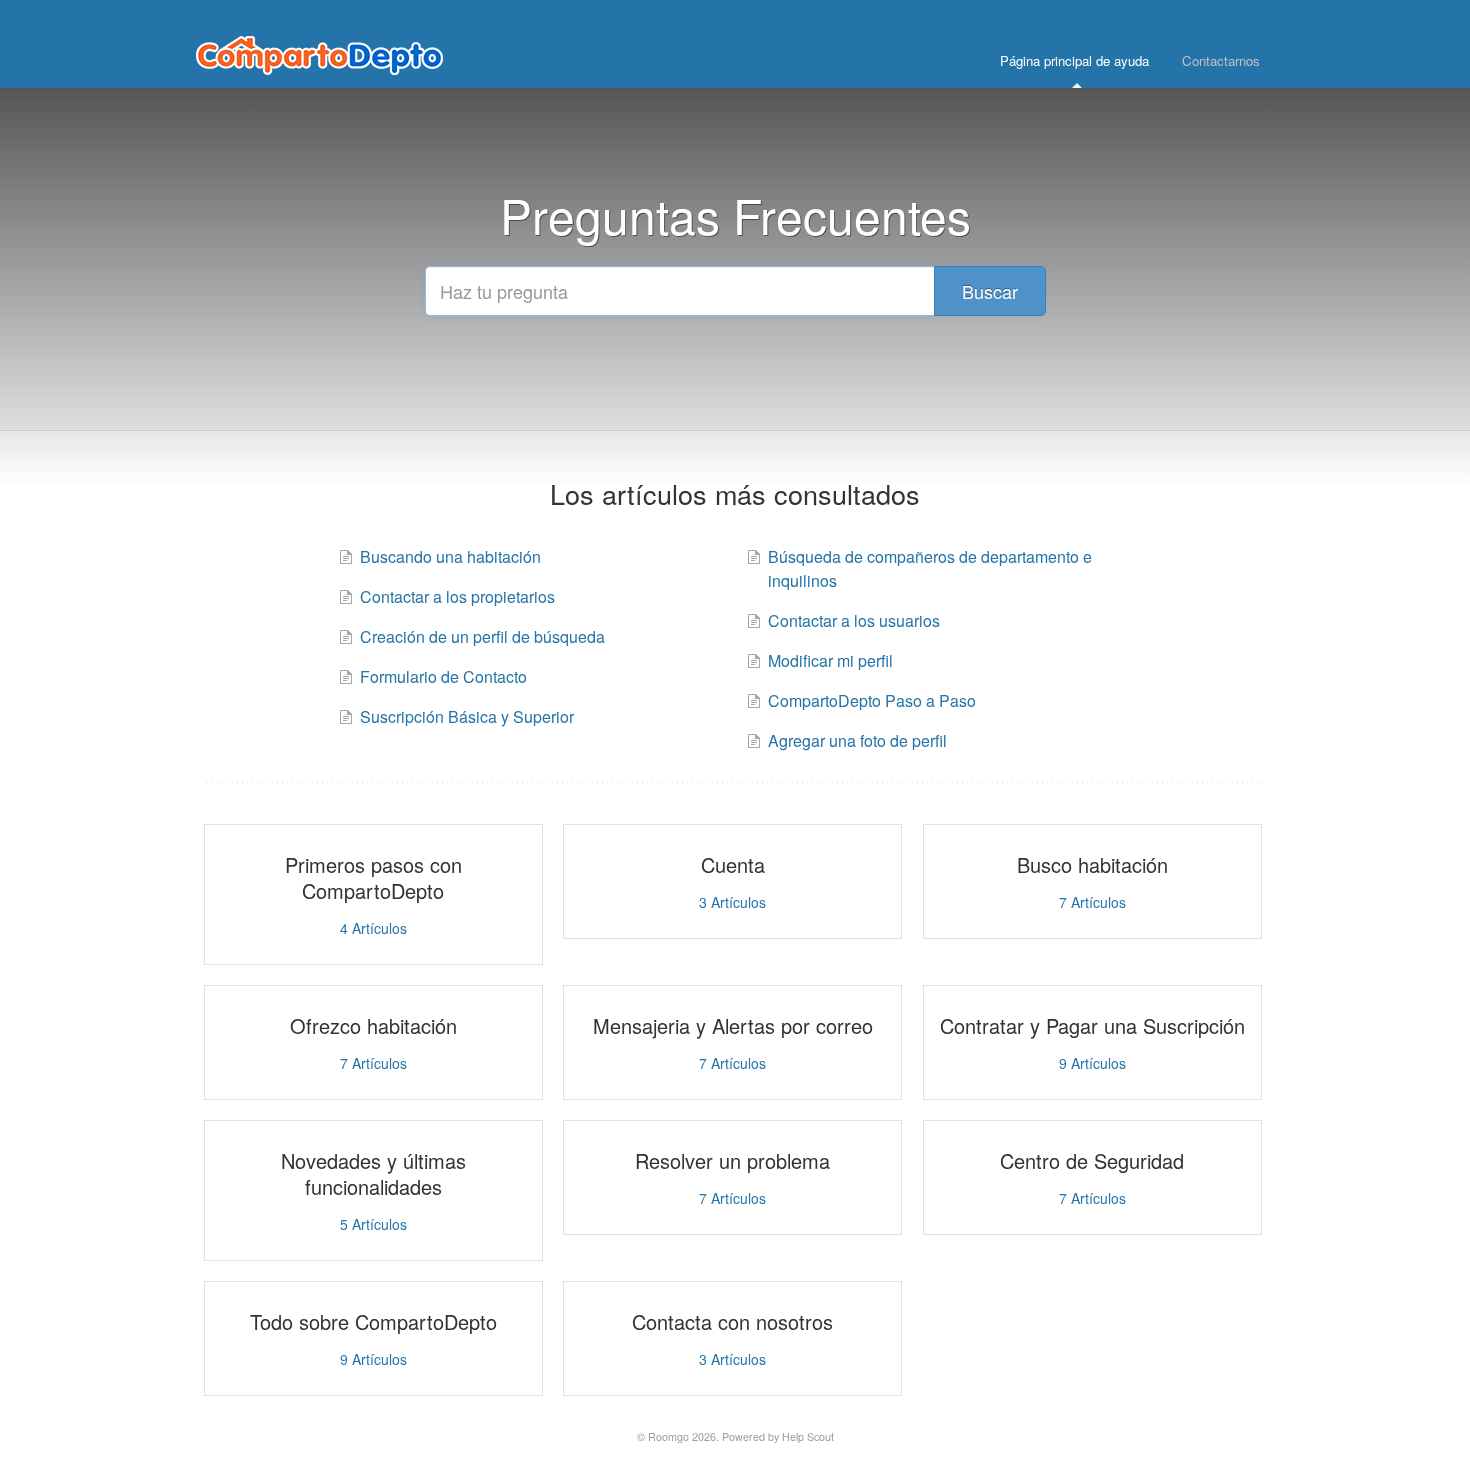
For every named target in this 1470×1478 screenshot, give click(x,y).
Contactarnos (1221, 60)
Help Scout (808, 1436)
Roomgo (668, 1436)
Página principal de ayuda (1074, 60)
